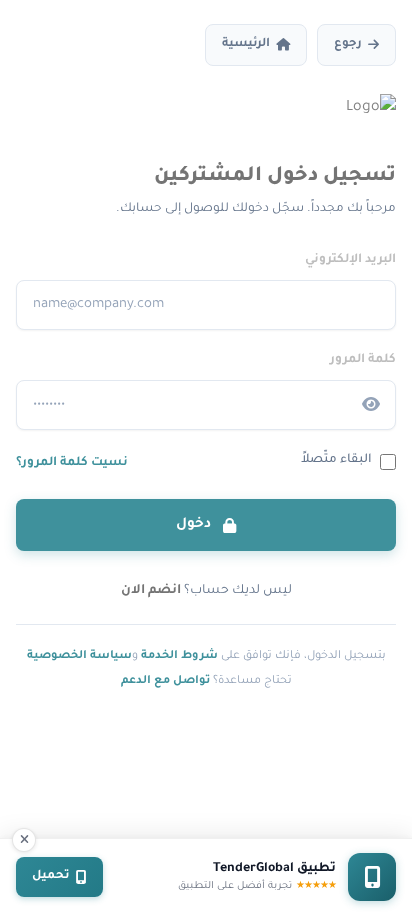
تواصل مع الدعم (165, 681)
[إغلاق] (24, 840)
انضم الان (151, 591)
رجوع (348, 44)
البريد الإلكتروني (350, 260)
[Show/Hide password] (371, 405)
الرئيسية (246, 44)
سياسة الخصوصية (79, 656)
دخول (195, 524)
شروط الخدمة (179, 656)
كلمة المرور (363, 360)
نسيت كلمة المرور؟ (72, 463)
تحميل (51, 876)
